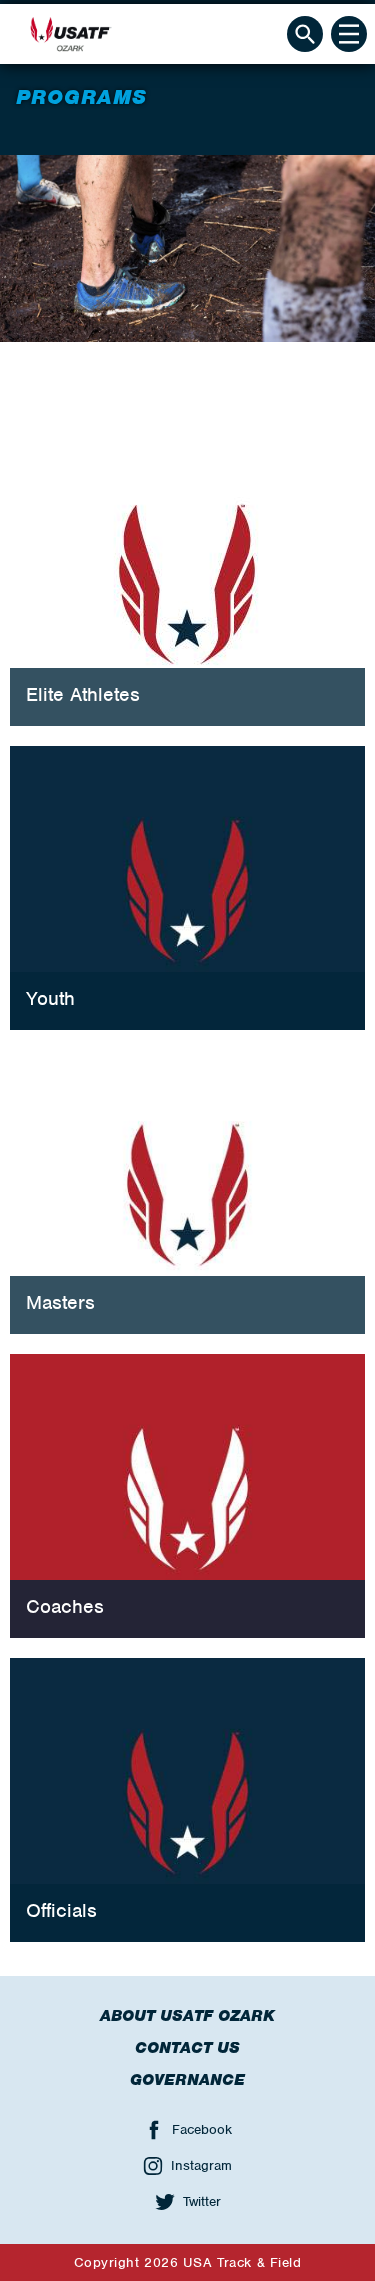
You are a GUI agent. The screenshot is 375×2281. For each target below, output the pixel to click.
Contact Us (187, 2048)
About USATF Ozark (187, 2016)
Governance (187, 2080)
